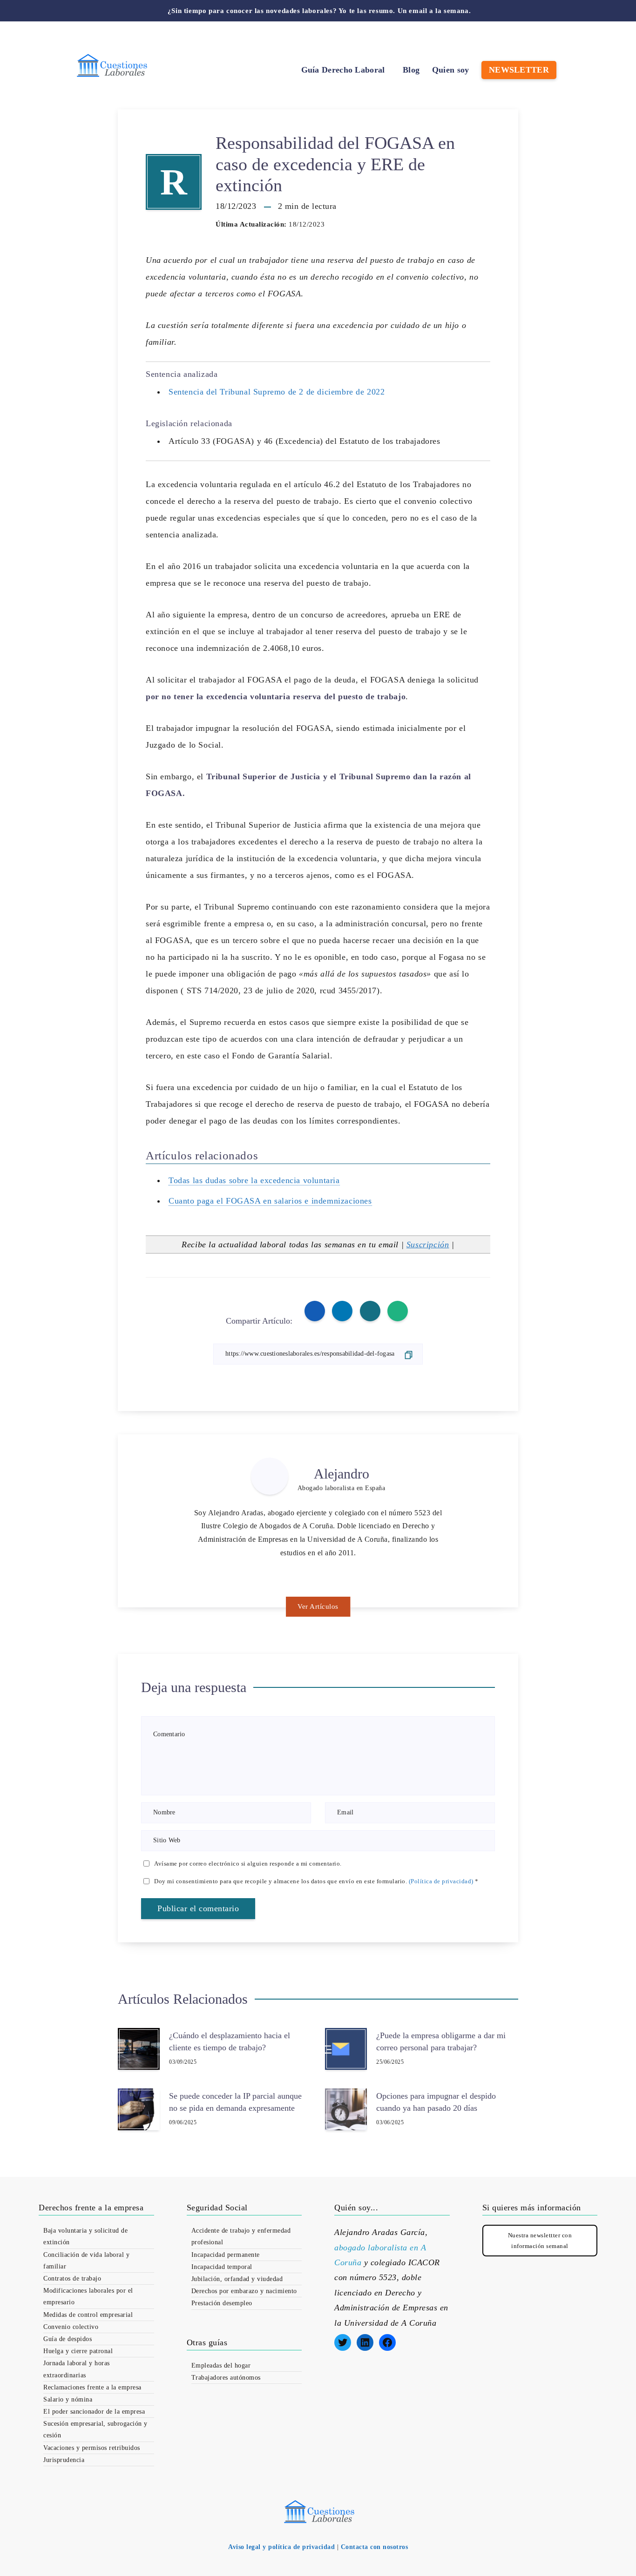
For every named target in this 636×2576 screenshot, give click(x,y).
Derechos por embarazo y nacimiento (244, 2291)
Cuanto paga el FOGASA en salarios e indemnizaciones (270, 1201)
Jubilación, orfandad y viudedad (237, 2279)
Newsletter (519, 70)
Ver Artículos (318, 1606)
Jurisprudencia (64, 2460)
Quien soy (451, 70)
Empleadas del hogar (221, 2365)
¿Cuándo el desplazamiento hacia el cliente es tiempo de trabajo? (230, 2041)
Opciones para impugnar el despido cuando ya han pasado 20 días (436, 2102)
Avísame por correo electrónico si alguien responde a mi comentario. (248, 1863)
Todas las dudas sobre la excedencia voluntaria (254, 1180)
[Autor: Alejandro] (270, 1476)
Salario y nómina (68, 2399)
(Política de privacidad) (441, 1881)
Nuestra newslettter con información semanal (540, 2241)
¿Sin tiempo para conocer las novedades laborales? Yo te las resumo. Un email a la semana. (319, 11)
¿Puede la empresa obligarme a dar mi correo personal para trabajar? (441, 2041)
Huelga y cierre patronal (78, 2351)
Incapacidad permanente (226, 2255)
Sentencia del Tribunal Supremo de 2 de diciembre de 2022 (277, 392)
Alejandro (342, 1474)
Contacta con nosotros (375, 2547)
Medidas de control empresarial (88, 2315)
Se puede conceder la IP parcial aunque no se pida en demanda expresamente (235, 2102)
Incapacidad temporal (222, 2267)
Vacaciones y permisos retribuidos (92, 2448)
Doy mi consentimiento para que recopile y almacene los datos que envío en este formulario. (316, 1881)
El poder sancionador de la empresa (94, 2412)
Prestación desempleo (222, 2303)
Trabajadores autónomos (226, 2378)
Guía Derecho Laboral (343, 70)
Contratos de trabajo (72, 2278)
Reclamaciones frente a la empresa (92, 2387)
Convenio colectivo (71, 2327)
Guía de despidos (68, 2339)
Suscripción (428, 1245)
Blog (411, 70)
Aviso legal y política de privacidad (281, 2547)
